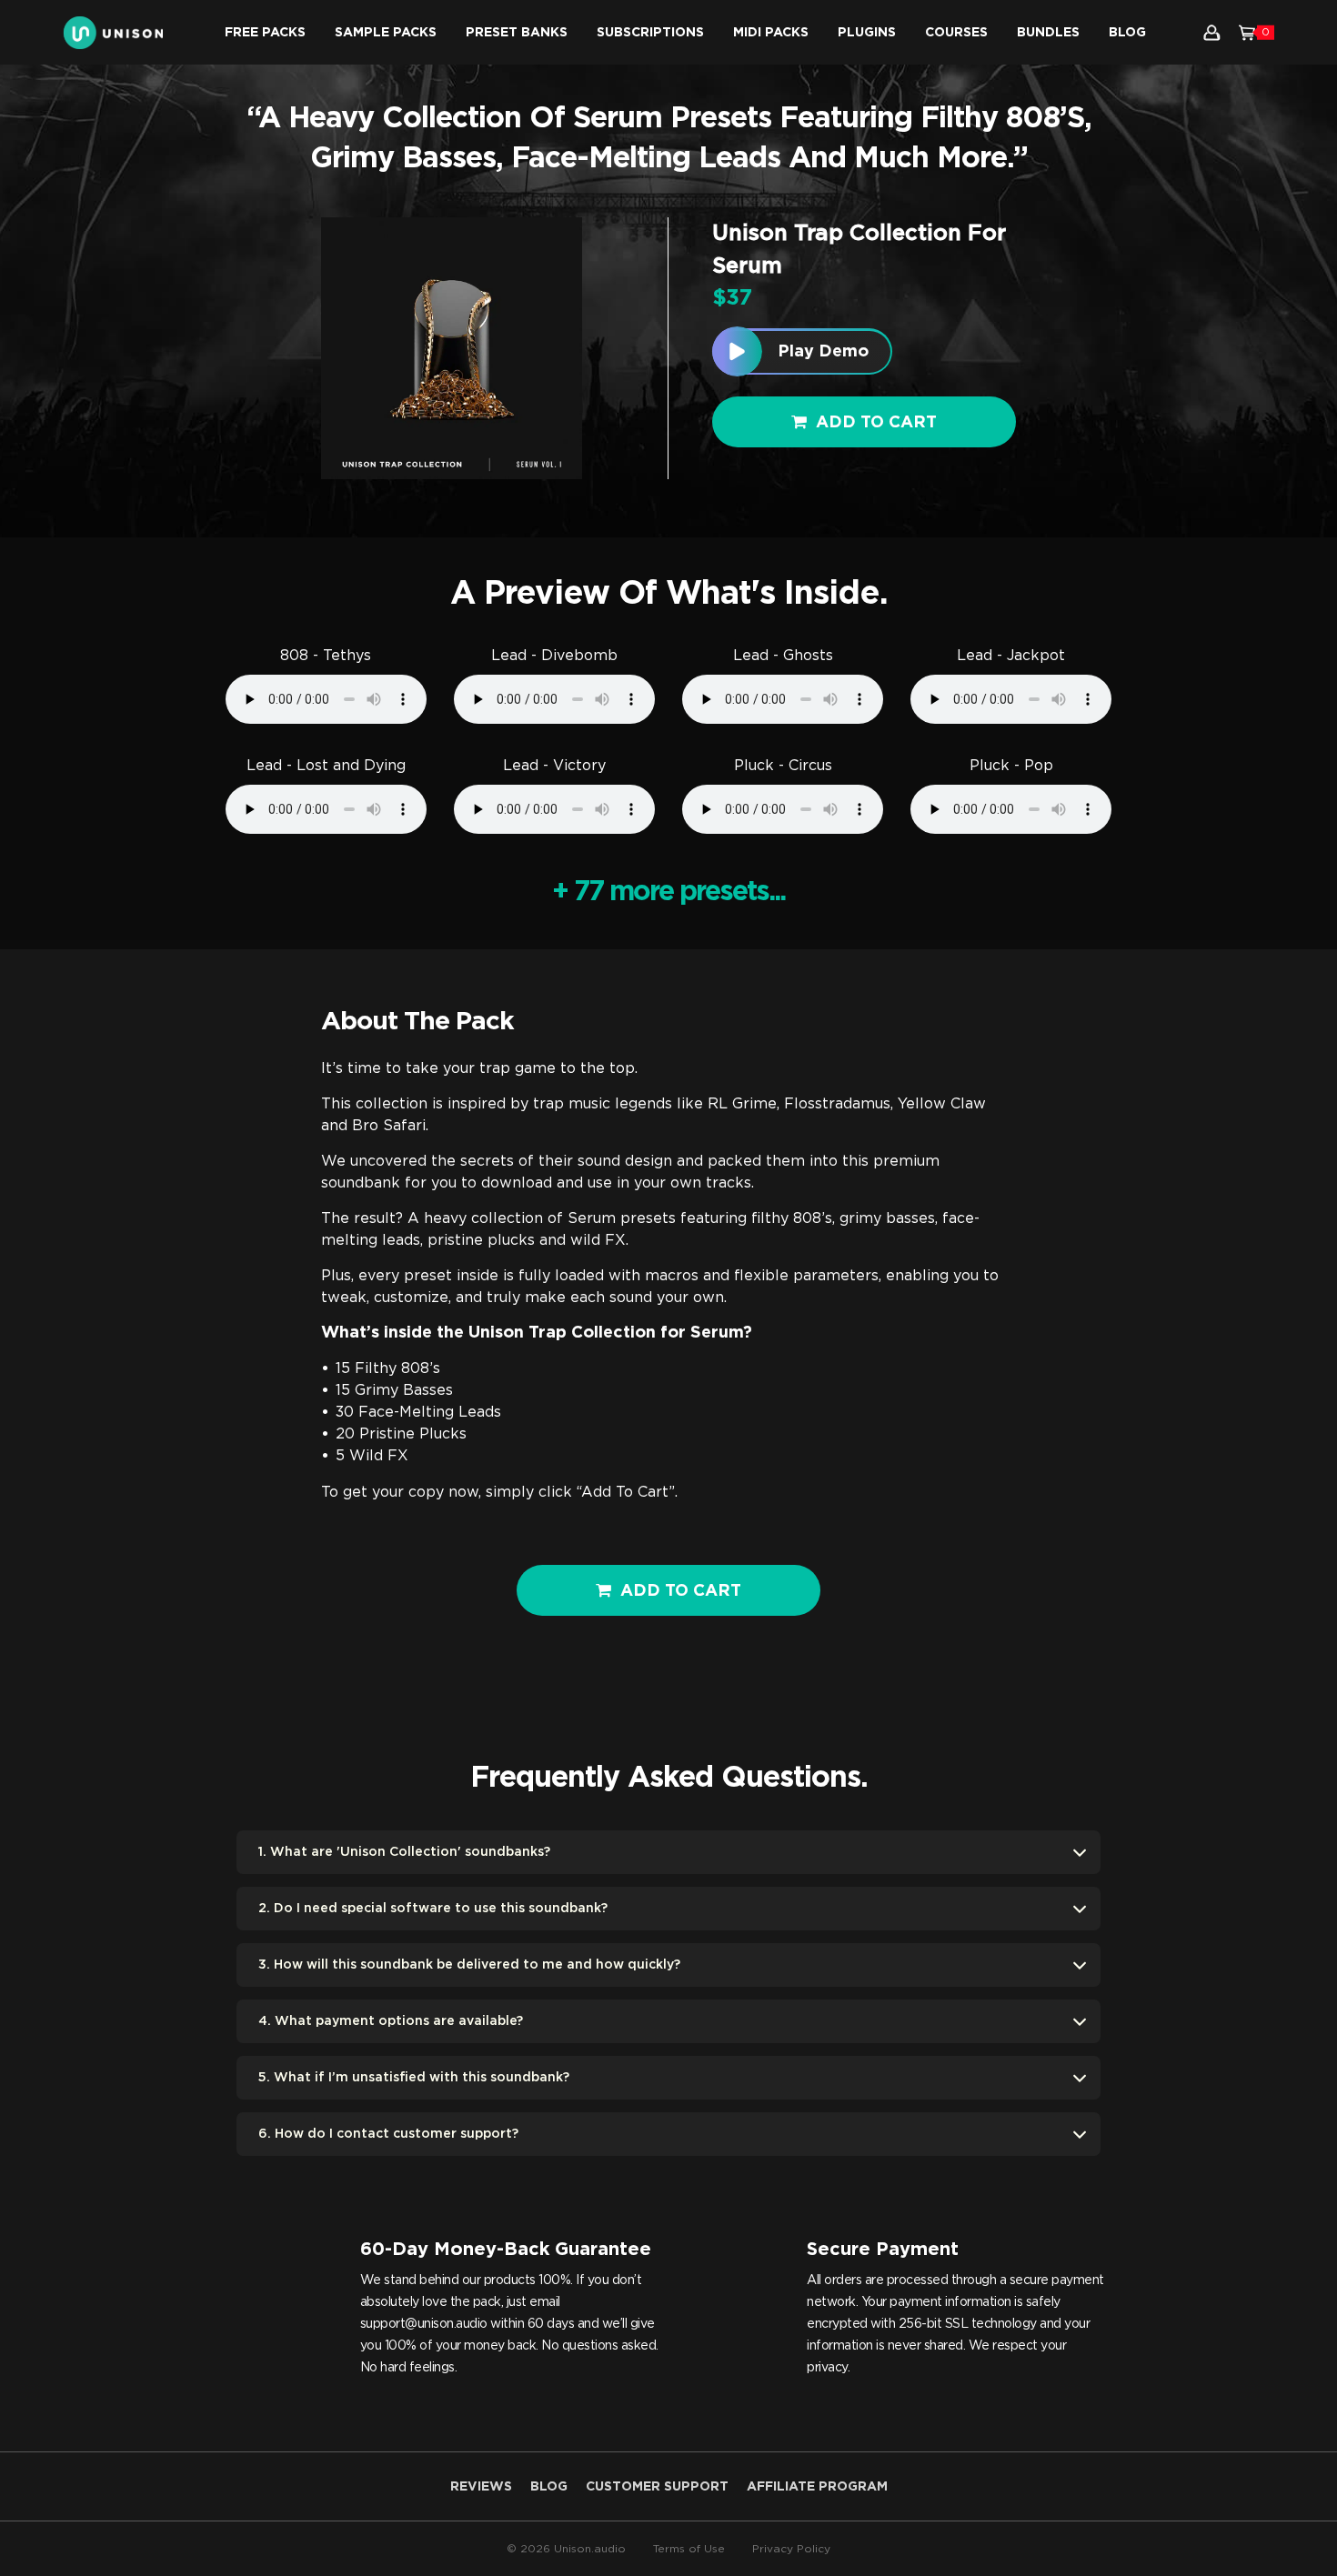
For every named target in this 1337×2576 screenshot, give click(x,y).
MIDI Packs (771, 33)
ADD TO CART (681, 1591)
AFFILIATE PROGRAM (817, 2487)
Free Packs (265, 33)
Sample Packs (386, 33)
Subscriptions (650, 33)
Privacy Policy (791, 2549)
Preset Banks (517, 33)
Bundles (1048, 33)
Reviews (481, 2487)
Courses (956, 33)
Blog (1127, 33)
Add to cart (876, 423)
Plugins (867, 33)
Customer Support (657, 2487)
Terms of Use (689, 2549)
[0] (1247, 33)
